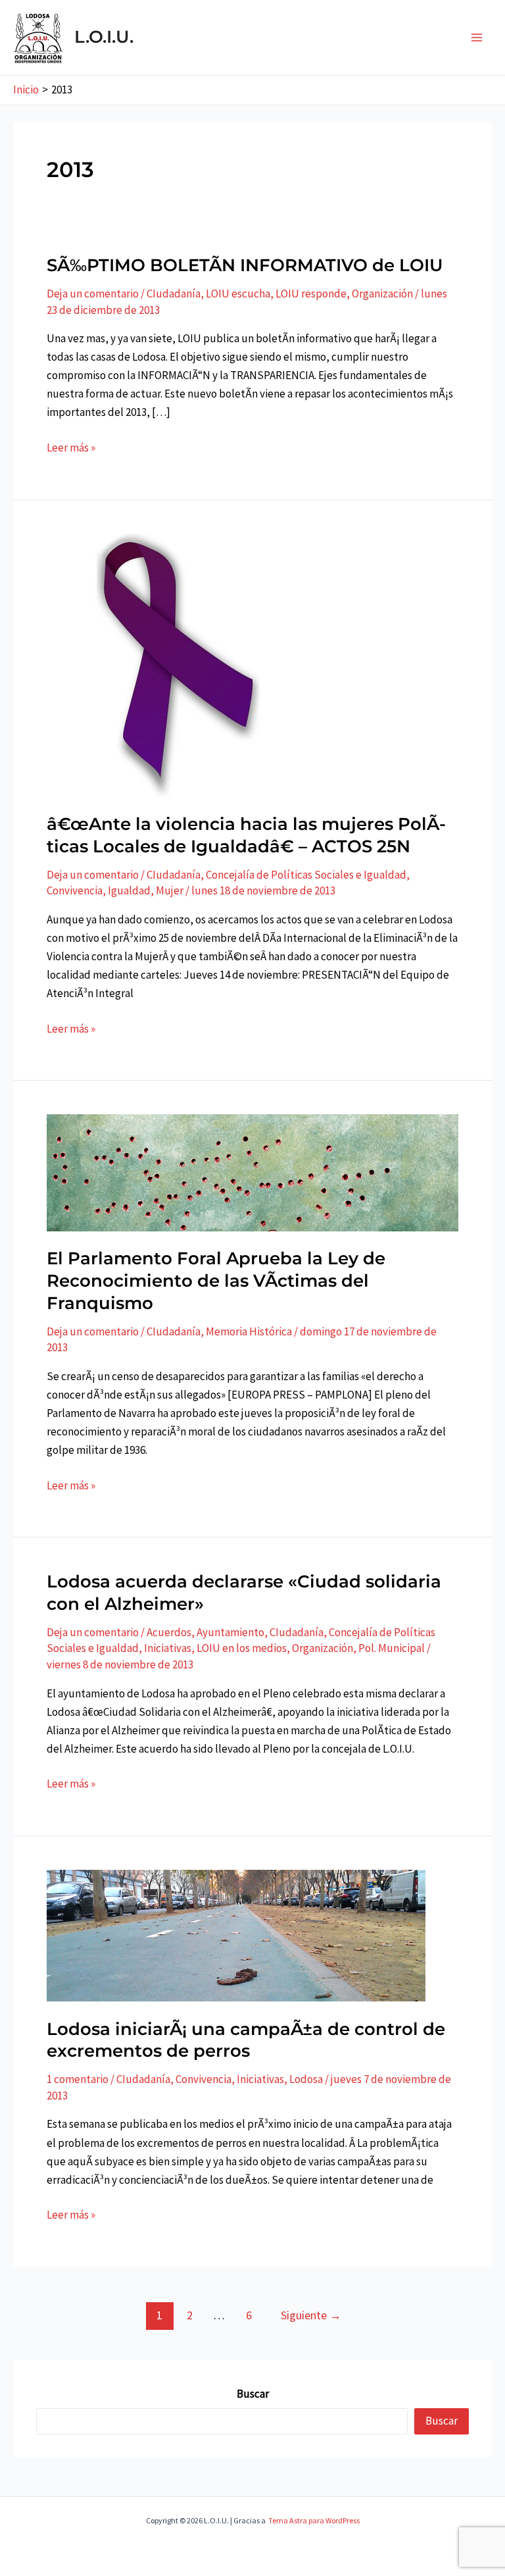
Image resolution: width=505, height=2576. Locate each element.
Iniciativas (168, 1648)
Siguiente (311, 2315)
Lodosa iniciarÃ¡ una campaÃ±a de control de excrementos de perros (246, 2040)
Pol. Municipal (392, 1648)
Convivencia (75, 890)
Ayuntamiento (230, 1632)
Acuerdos (169, 1632)
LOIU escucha (238, 294)
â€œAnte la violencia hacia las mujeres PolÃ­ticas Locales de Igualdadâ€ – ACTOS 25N (246, 835)
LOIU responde (311, 294)
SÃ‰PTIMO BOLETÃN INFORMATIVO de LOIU (245, 265)
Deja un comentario (93, 294)
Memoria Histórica (249, 1331)
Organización (382, 294)
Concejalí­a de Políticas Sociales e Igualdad (306, 875)
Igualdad (129, 890)
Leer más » (71, 448)
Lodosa (306, 2079)
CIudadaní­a (174, 294)
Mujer (170, 890)
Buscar (253, 2394)
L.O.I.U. (104, 37)
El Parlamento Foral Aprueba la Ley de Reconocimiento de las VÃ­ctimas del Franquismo (216, 1281)
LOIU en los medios (242, 1648)
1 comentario (78, 2079)
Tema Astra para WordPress (314, 2520)
